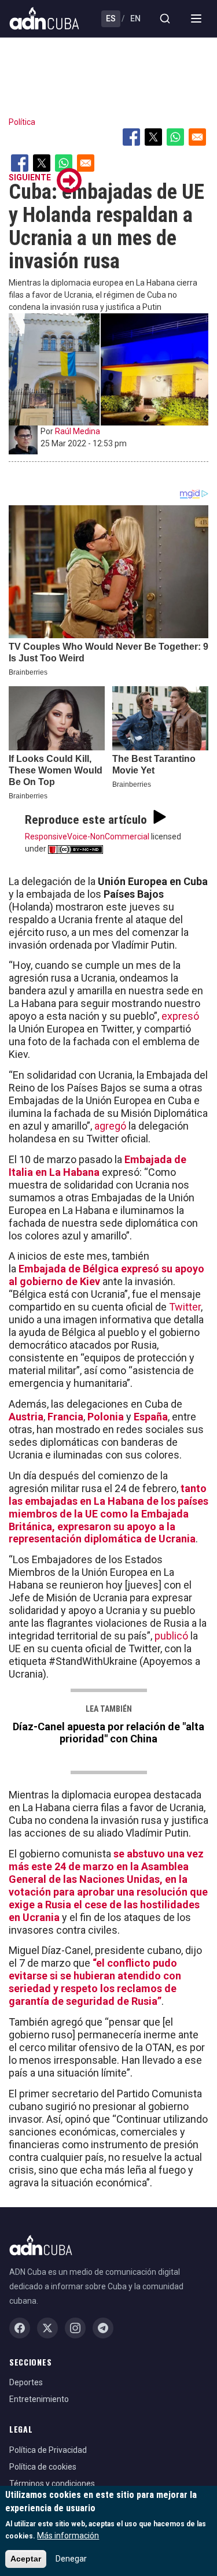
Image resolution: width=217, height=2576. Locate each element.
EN (135, 18)
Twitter (185, 1307)
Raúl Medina (78, 431)
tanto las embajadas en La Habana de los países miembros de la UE (108, 1501)
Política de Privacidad (48, 2450)
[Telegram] (103, 2328)
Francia (65, 1417)
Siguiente (30, 177)
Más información (68, 2536)
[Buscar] (165, 18)
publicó (171, 1636)
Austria (26, 1417)
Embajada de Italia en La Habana (98, 1166)
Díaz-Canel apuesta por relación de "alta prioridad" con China (108, 1733)
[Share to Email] (197, 137)
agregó (110, 1126)
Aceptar (26, 2559)
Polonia (106, 1417)
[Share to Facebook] (131, 137)
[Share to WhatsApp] (175, 137)
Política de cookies (43, 2467)
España (151, 1417)
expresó (180, 1016)
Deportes (26, 2382)
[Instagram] (75, 2328)
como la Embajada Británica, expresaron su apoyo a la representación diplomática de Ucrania (102, 1526)
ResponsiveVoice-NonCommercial (87, 837)
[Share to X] (153, 137)
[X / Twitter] (47, 2328)
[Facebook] (20, 2328)
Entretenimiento (39, 2399)
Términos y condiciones (52, 2484)
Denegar (71, 2559)
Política (22, 122)
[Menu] (196, 18)
